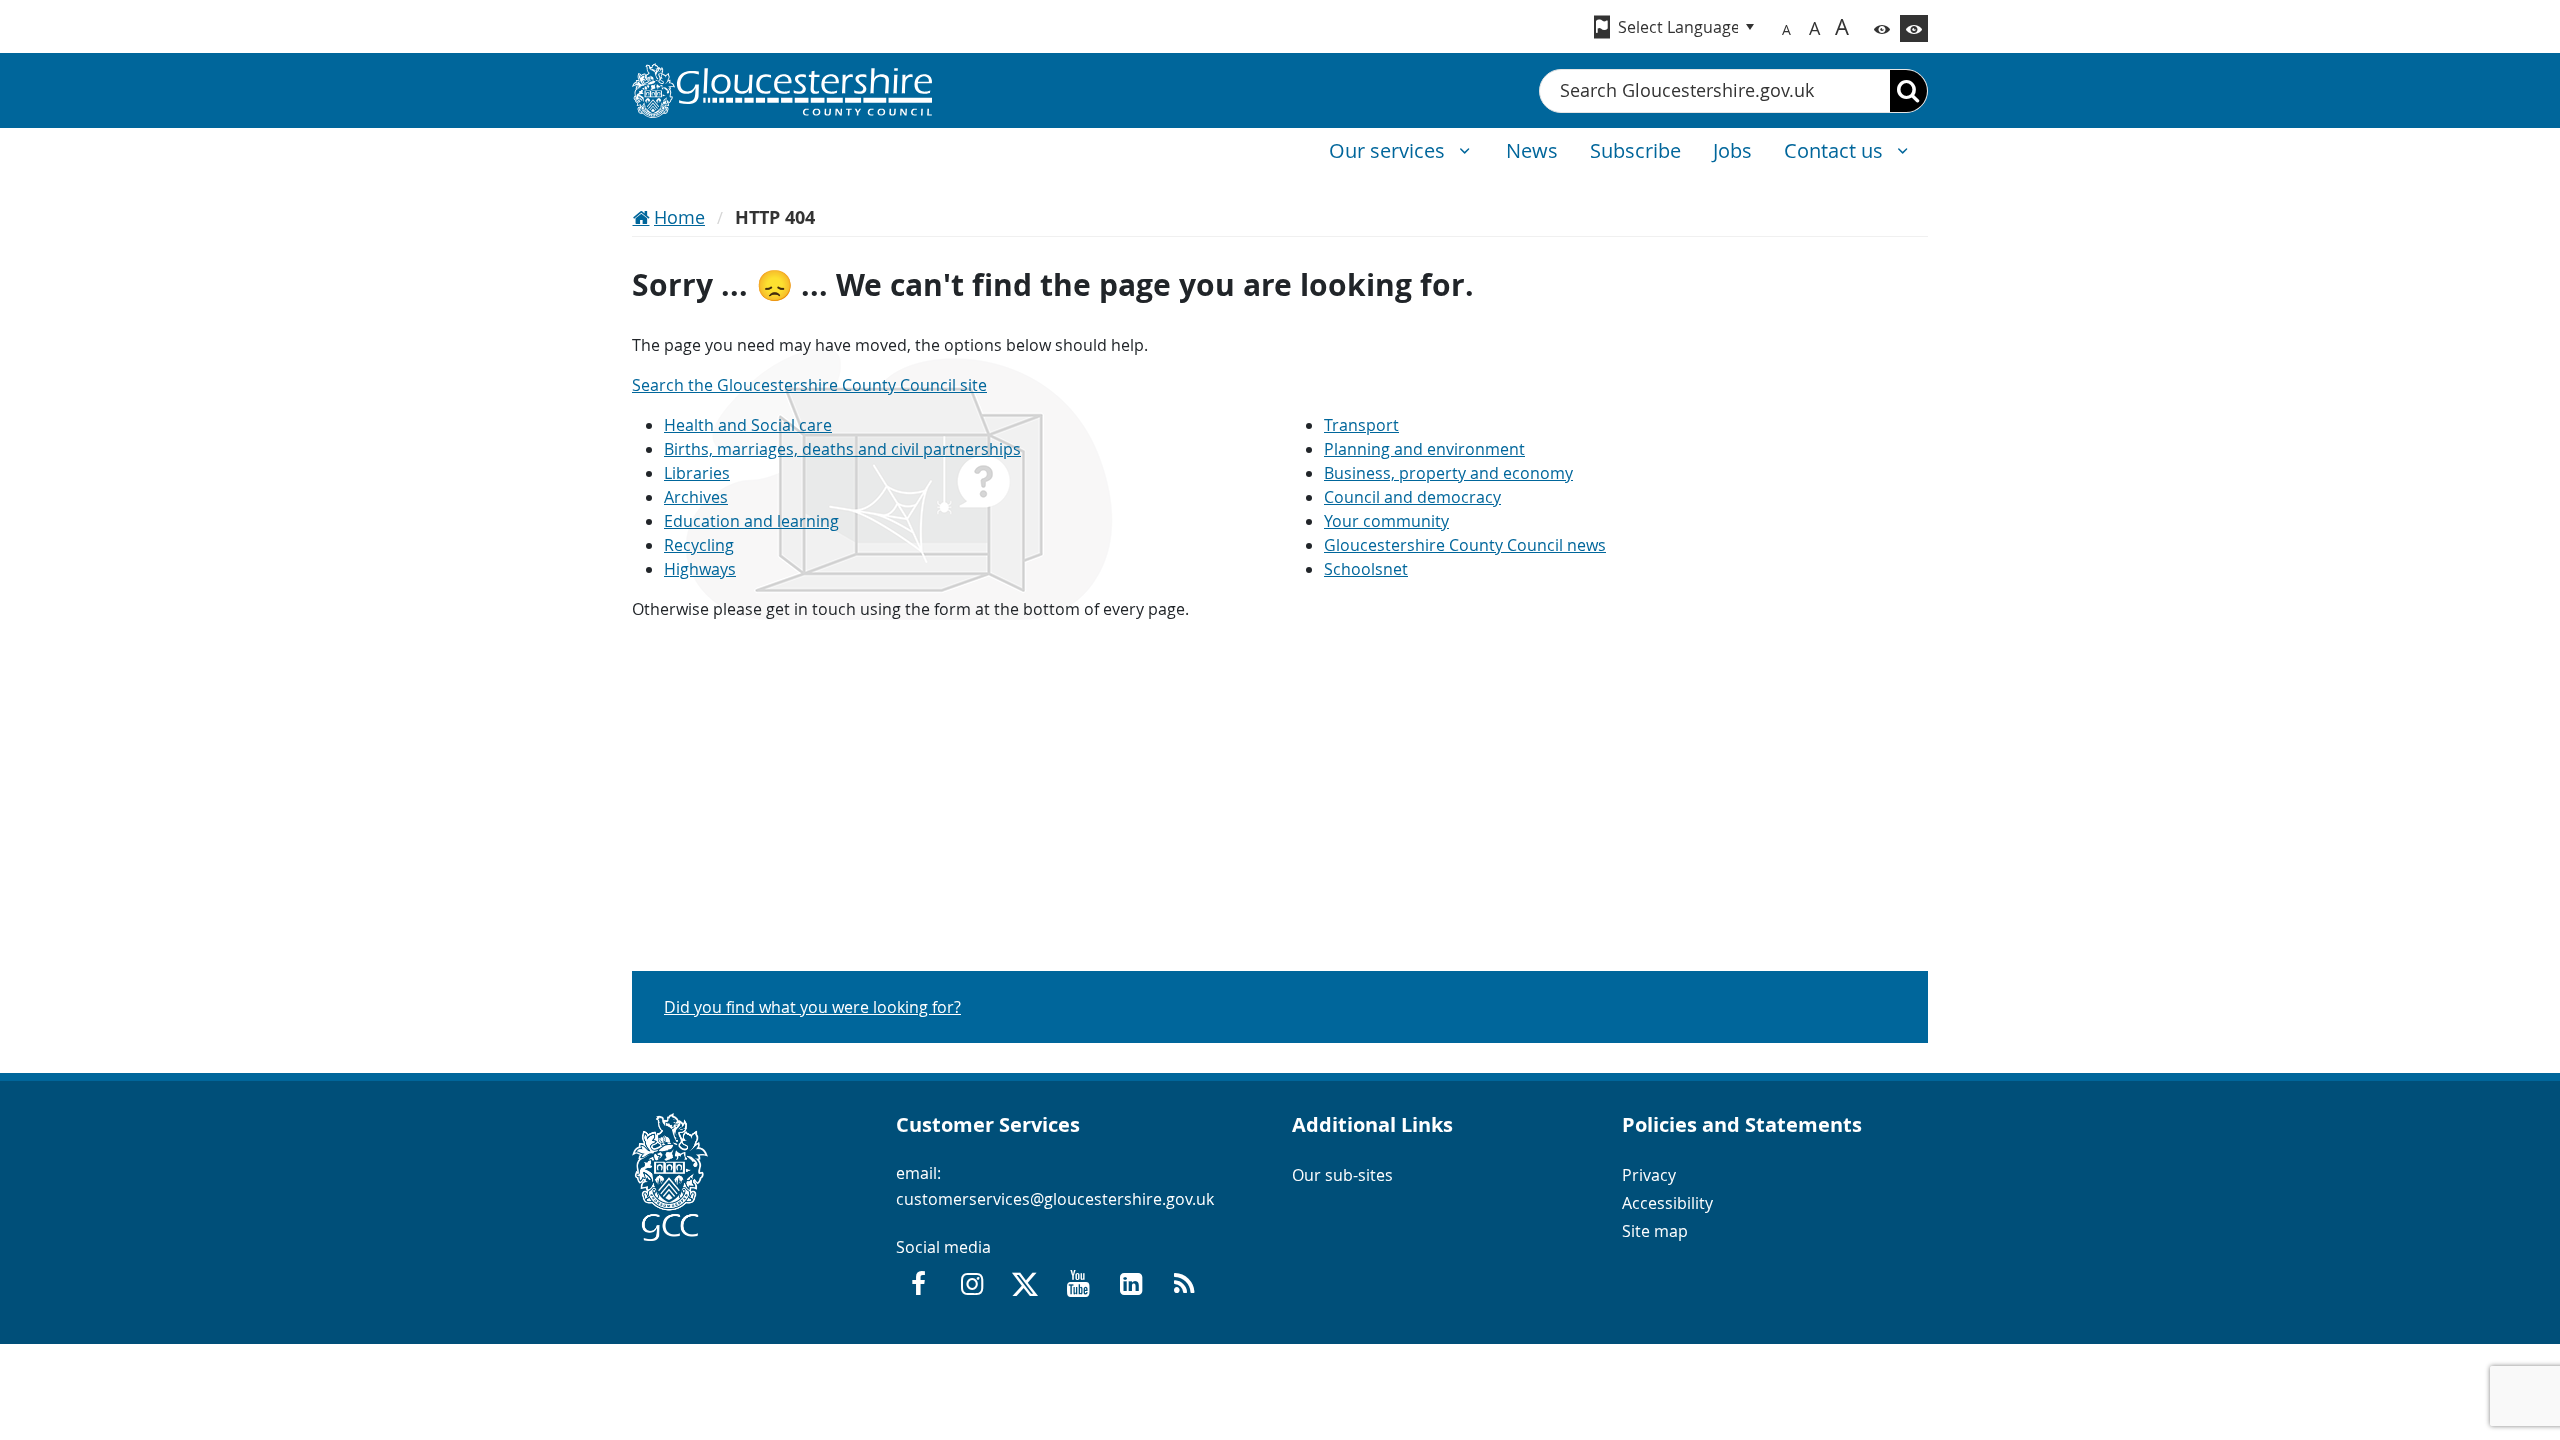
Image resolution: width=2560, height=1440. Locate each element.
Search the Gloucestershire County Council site (809, 385)
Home (679, 217)
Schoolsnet (1366, 569)
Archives (696, 497)
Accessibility (1667, 1203)
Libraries (697, 473)
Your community (1386, 521)
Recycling (699, 545)
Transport (1361, 425)
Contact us (1836, 150)
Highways (700, 569)
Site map (1655, 1231)
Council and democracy (1412, 497)
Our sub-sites (1342, 1175)
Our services (1389, 150)
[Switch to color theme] (1882, 28)
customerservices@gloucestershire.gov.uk (1055, 1199)
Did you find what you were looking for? (812, 1007)
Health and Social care (748, 425)
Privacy (1649, 1175)
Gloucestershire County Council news (1465, 545)
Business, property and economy (1448, 473)
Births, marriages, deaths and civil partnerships (842, 449)
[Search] (1908, 91)
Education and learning (751, 521)
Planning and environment (1424, 449)
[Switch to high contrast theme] (1914, 28)
